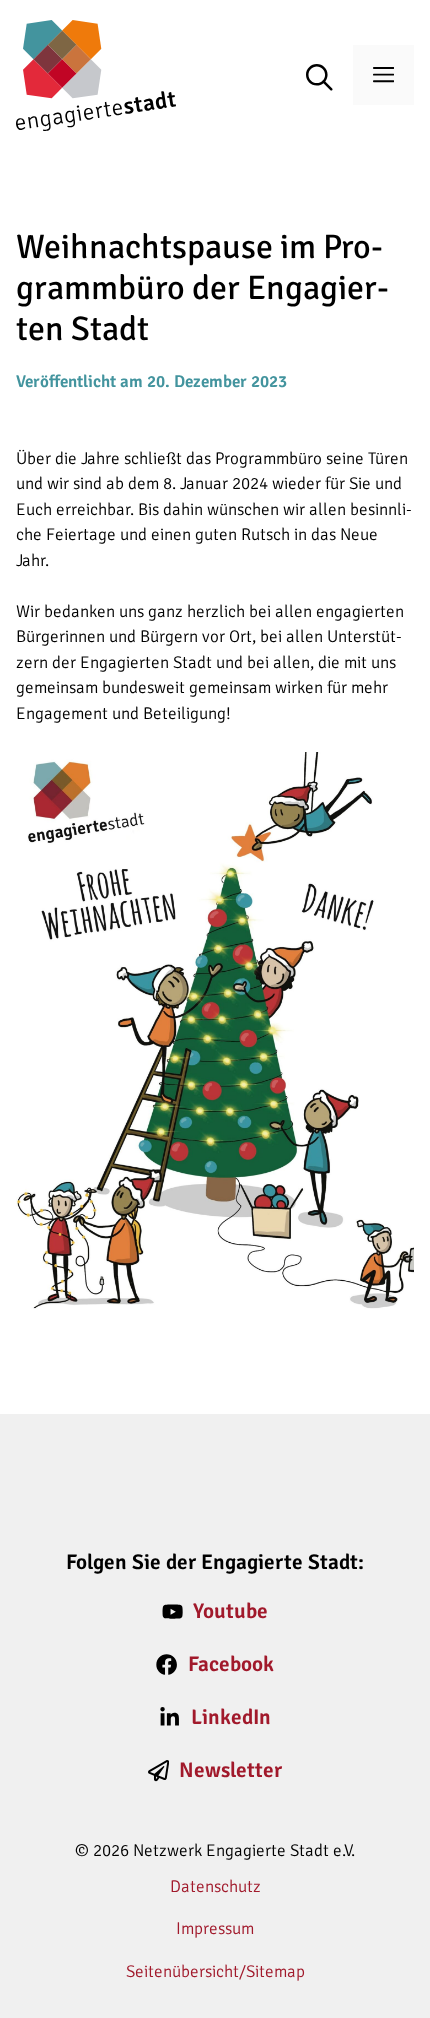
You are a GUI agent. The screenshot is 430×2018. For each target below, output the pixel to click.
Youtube (230, 1611)
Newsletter (230, 1770)
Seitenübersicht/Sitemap (215, 1971)
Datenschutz (215, 1886)
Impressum (215, 1928)
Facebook (231, 1664)
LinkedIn (231, 1717)
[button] (329, 79)
